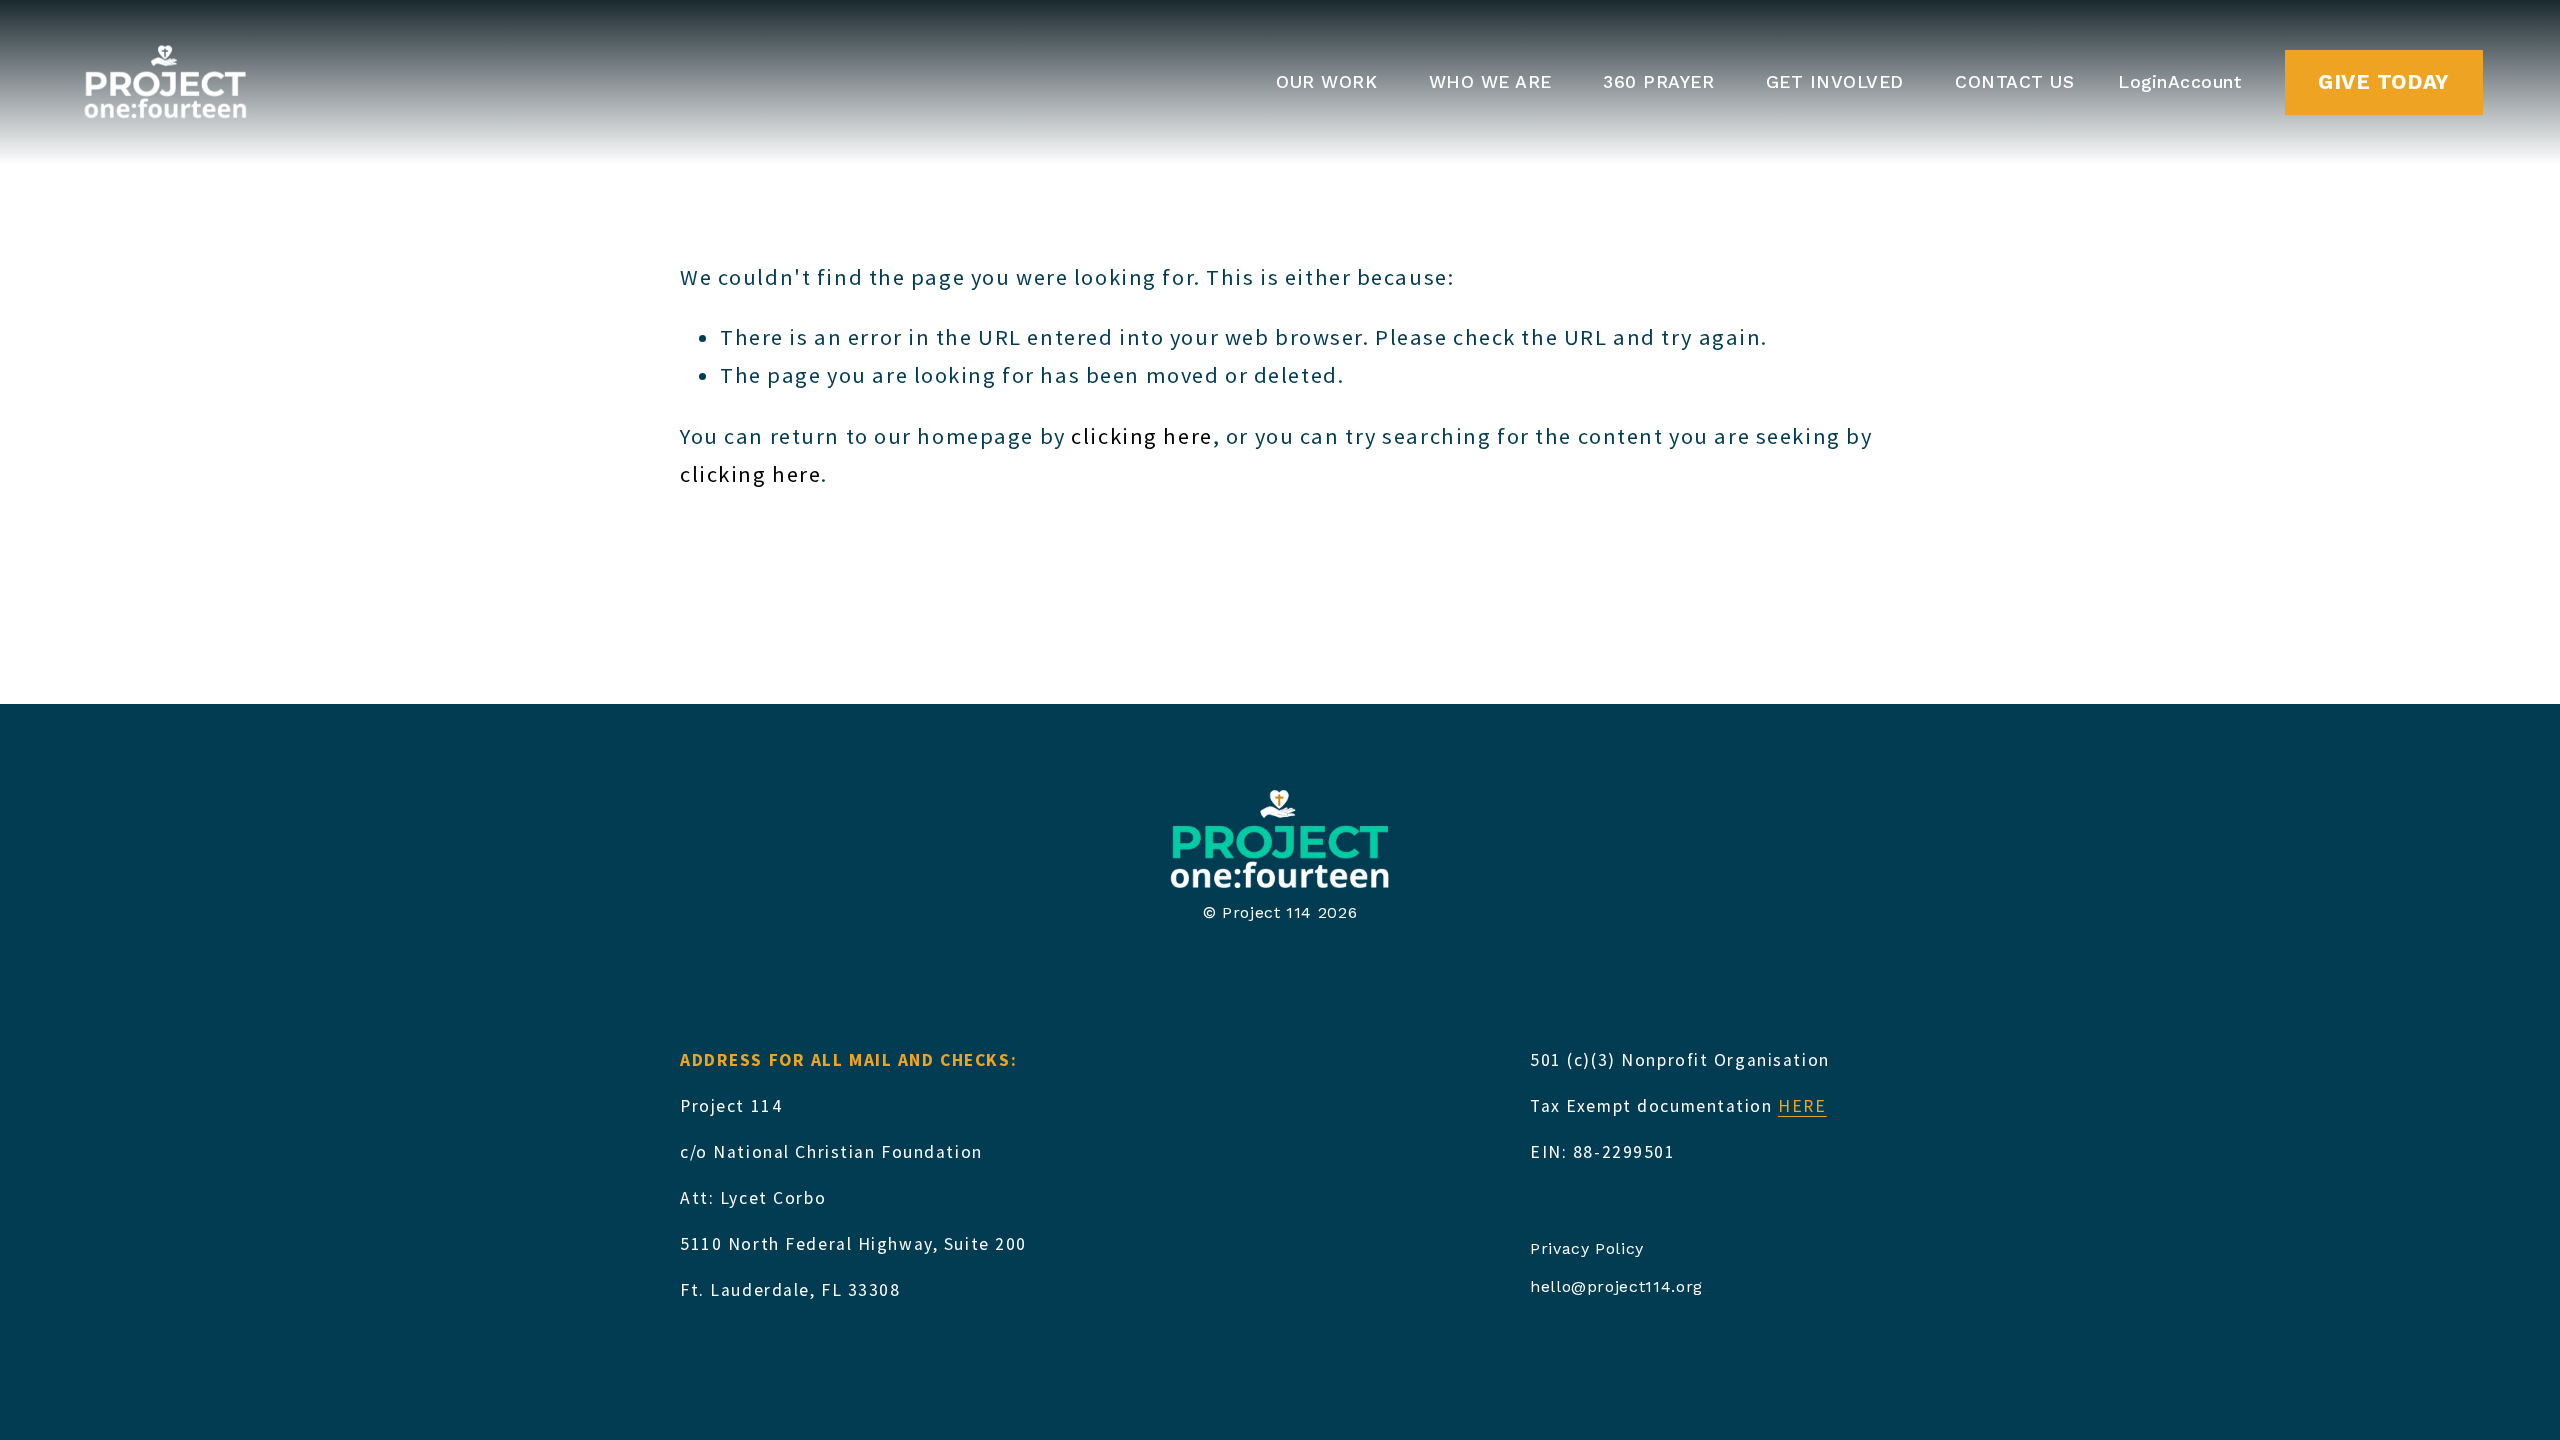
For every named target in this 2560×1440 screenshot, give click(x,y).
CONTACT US (2014, 82)
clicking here (1141, 436)
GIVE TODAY (2383, 82)
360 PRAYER (1658, 82)
